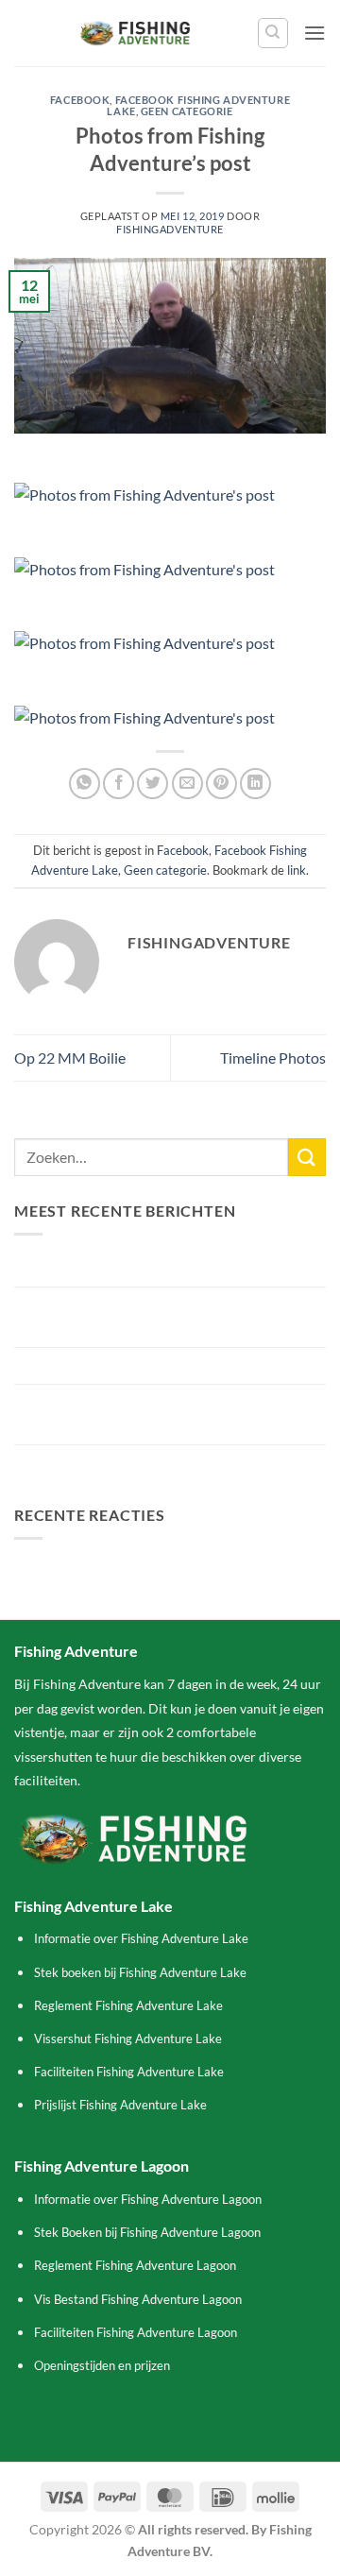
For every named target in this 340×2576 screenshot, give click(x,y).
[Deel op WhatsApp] (85, 784)
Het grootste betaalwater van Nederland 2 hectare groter (151, 1415)
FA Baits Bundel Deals (85, 1463)
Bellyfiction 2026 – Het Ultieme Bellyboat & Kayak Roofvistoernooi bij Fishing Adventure (160, 1317)
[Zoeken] (273, 33)
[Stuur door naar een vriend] (187, 784)
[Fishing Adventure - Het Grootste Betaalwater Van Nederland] (136, 33)
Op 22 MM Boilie (70, 1058)
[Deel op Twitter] (153, 784)
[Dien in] (307, 1157)
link (297, 870)
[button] (314, 33)
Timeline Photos (273, 1058)
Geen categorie (187, 111)
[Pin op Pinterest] (221, 784)
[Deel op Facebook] (119, 784)
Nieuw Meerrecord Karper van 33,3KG (139, 1268)
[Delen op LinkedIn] (255, 784)
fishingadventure (170, 229)
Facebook (80, 100)
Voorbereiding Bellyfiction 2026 (118, 1365)
